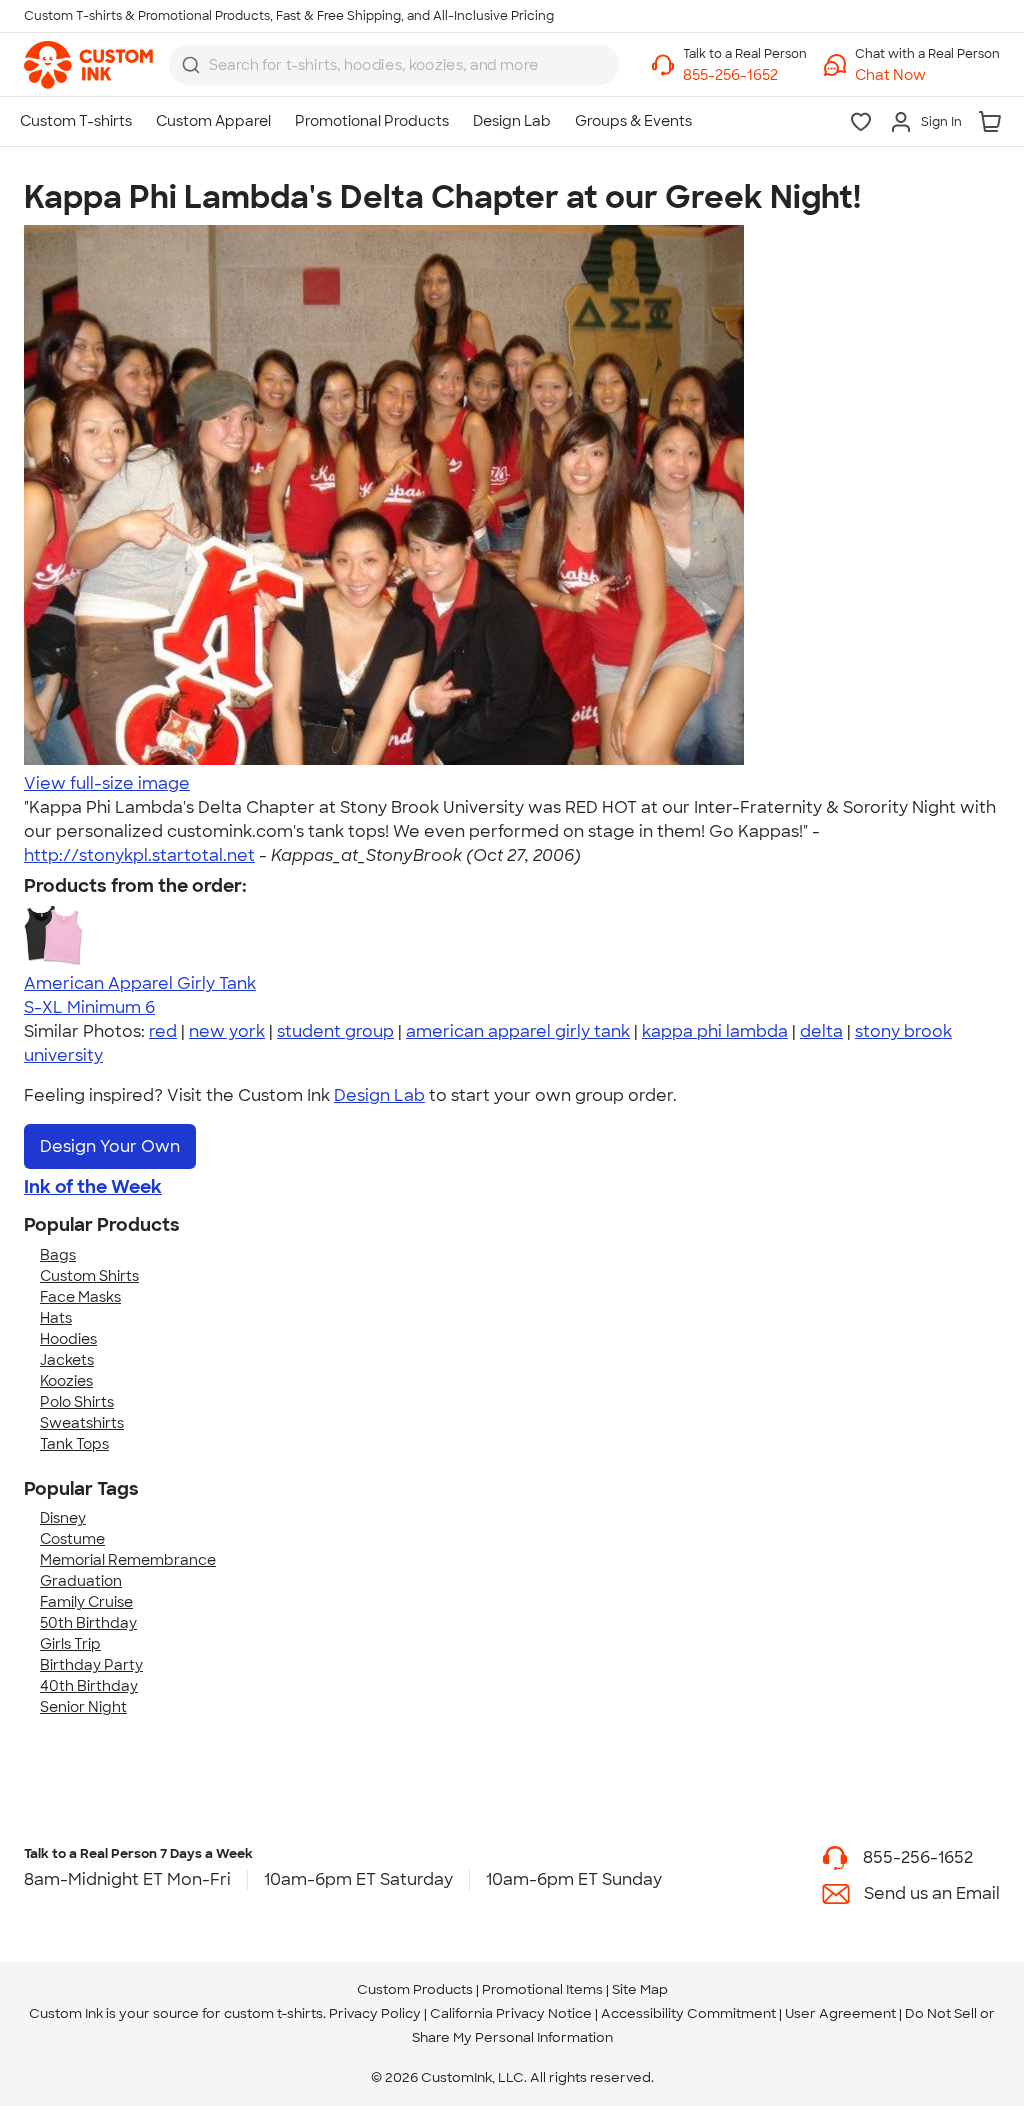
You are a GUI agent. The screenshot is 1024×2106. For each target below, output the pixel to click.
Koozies (66, 1381)
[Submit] (191, 65)
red (163, 1031)
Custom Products (415, 1989)
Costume (72, 1539)
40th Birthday (89, 1686)
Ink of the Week (93, 1187)
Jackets (67, 1360)
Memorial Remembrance (128, 1560)
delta (821, 1031)
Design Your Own (110, 1146)
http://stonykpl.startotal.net (139, 855)
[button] (927, 75)
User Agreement (840, 2013)
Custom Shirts (89, 1276)
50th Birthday (88, 1623)
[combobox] (394, 65)
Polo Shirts (77, 1402)
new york (227, 1031)
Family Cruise (86, 1602)
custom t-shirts (273, 2013)
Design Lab (379, 1095)
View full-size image (107, 783)
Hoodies (68, 1339)
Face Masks (80, 1297)
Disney (63, 1518)
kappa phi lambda (715, 1031)
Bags (58, 1255)
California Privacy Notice (511, 2013)
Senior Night (83, 1707)
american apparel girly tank (518, 1031)
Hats (56, 1318)
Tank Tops (74, 1444)
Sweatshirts (82, 1423)
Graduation (81, 1581)
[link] (88, 65)
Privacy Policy (375, 2013)
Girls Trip (70, 1644)
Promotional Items (542, 1989)
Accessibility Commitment (688, 2013)
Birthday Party (91, 1665)
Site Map (640, 1989)
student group (335, 1031)
